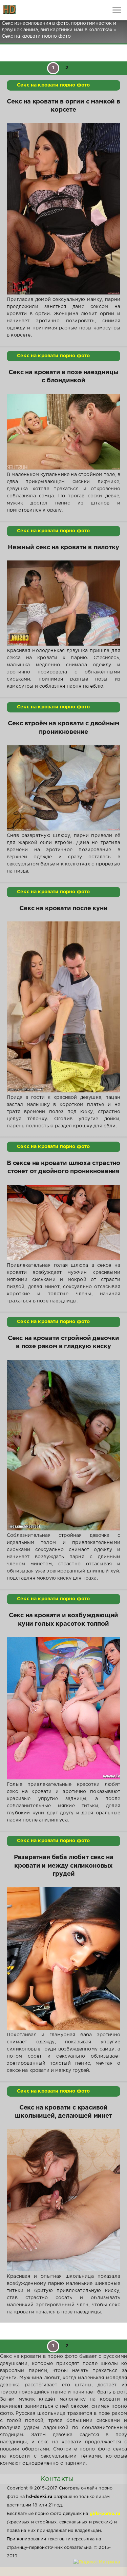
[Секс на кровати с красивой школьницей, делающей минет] (63, 2200)
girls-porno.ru (105, 2514)
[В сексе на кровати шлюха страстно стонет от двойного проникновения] (63, 1223)
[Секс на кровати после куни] (63, 1007)
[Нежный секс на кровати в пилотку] (63, 603)
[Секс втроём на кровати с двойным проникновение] (63, 788)
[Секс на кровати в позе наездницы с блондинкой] (63, 432)
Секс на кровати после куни (63, 909)
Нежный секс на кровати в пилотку (63, 548)
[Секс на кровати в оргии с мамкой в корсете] (63, 209)
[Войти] (30, 10)
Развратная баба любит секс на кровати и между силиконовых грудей (64, 1866)
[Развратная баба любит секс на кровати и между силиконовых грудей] (63, 1959)
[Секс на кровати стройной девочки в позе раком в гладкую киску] (63, 1445)
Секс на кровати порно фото (53, 85)
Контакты (57, 2479)
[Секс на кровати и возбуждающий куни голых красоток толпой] (63, 1708)
